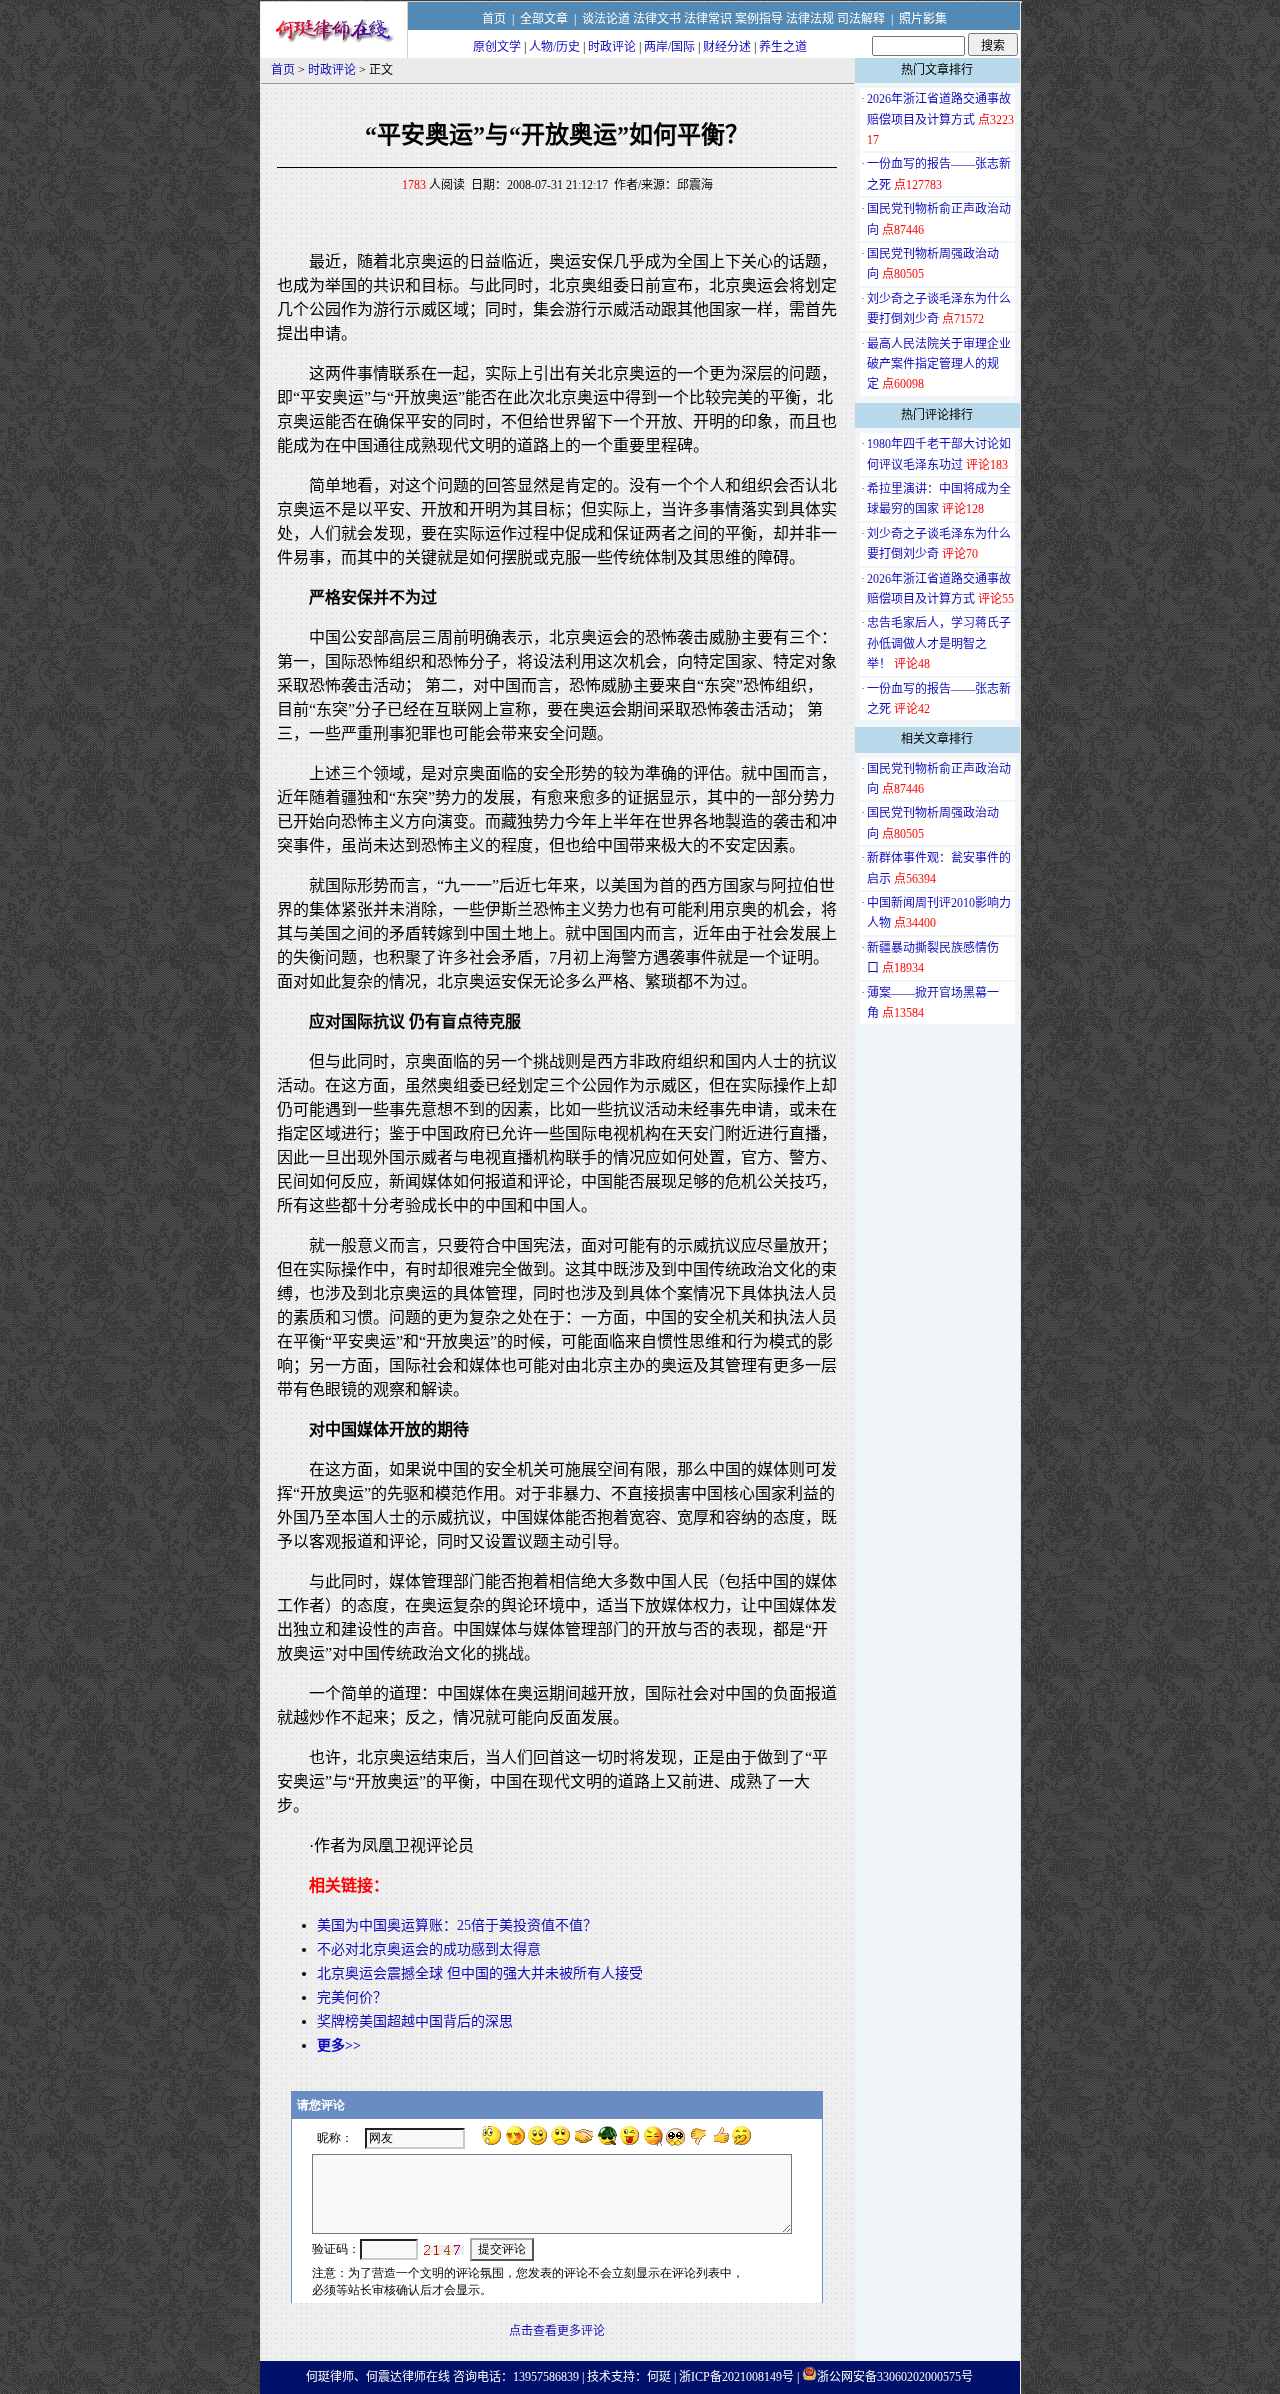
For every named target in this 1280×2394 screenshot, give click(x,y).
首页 (494, 19)
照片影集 (923, 19)
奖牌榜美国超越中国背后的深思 (415, 2021)
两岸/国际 (669, 47)
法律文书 (657, 19)
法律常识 (708, 19)
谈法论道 (606, 19)
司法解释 (861, 19)
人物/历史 (554, 47)
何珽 (659, 2377)
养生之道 (783, 47)
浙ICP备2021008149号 (736, 2377)
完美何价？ (352, 1997)
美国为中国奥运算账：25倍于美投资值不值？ (457, 1925)
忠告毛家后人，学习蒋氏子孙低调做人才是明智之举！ (939, 643)
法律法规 (810, 19)
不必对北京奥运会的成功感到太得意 (429, 1949)
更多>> (339, 2045)
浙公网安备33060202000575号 (895, 2377)
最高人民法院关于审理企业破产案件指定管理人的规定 (939, 364)
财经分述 (727, 47)
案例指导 (759, 19)
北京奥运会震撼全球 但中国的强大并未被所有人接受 (480, 1973)
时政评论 (612, 47)
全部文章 (544, 19)
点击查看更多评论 (557, 2331)
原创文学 (497, 47)
